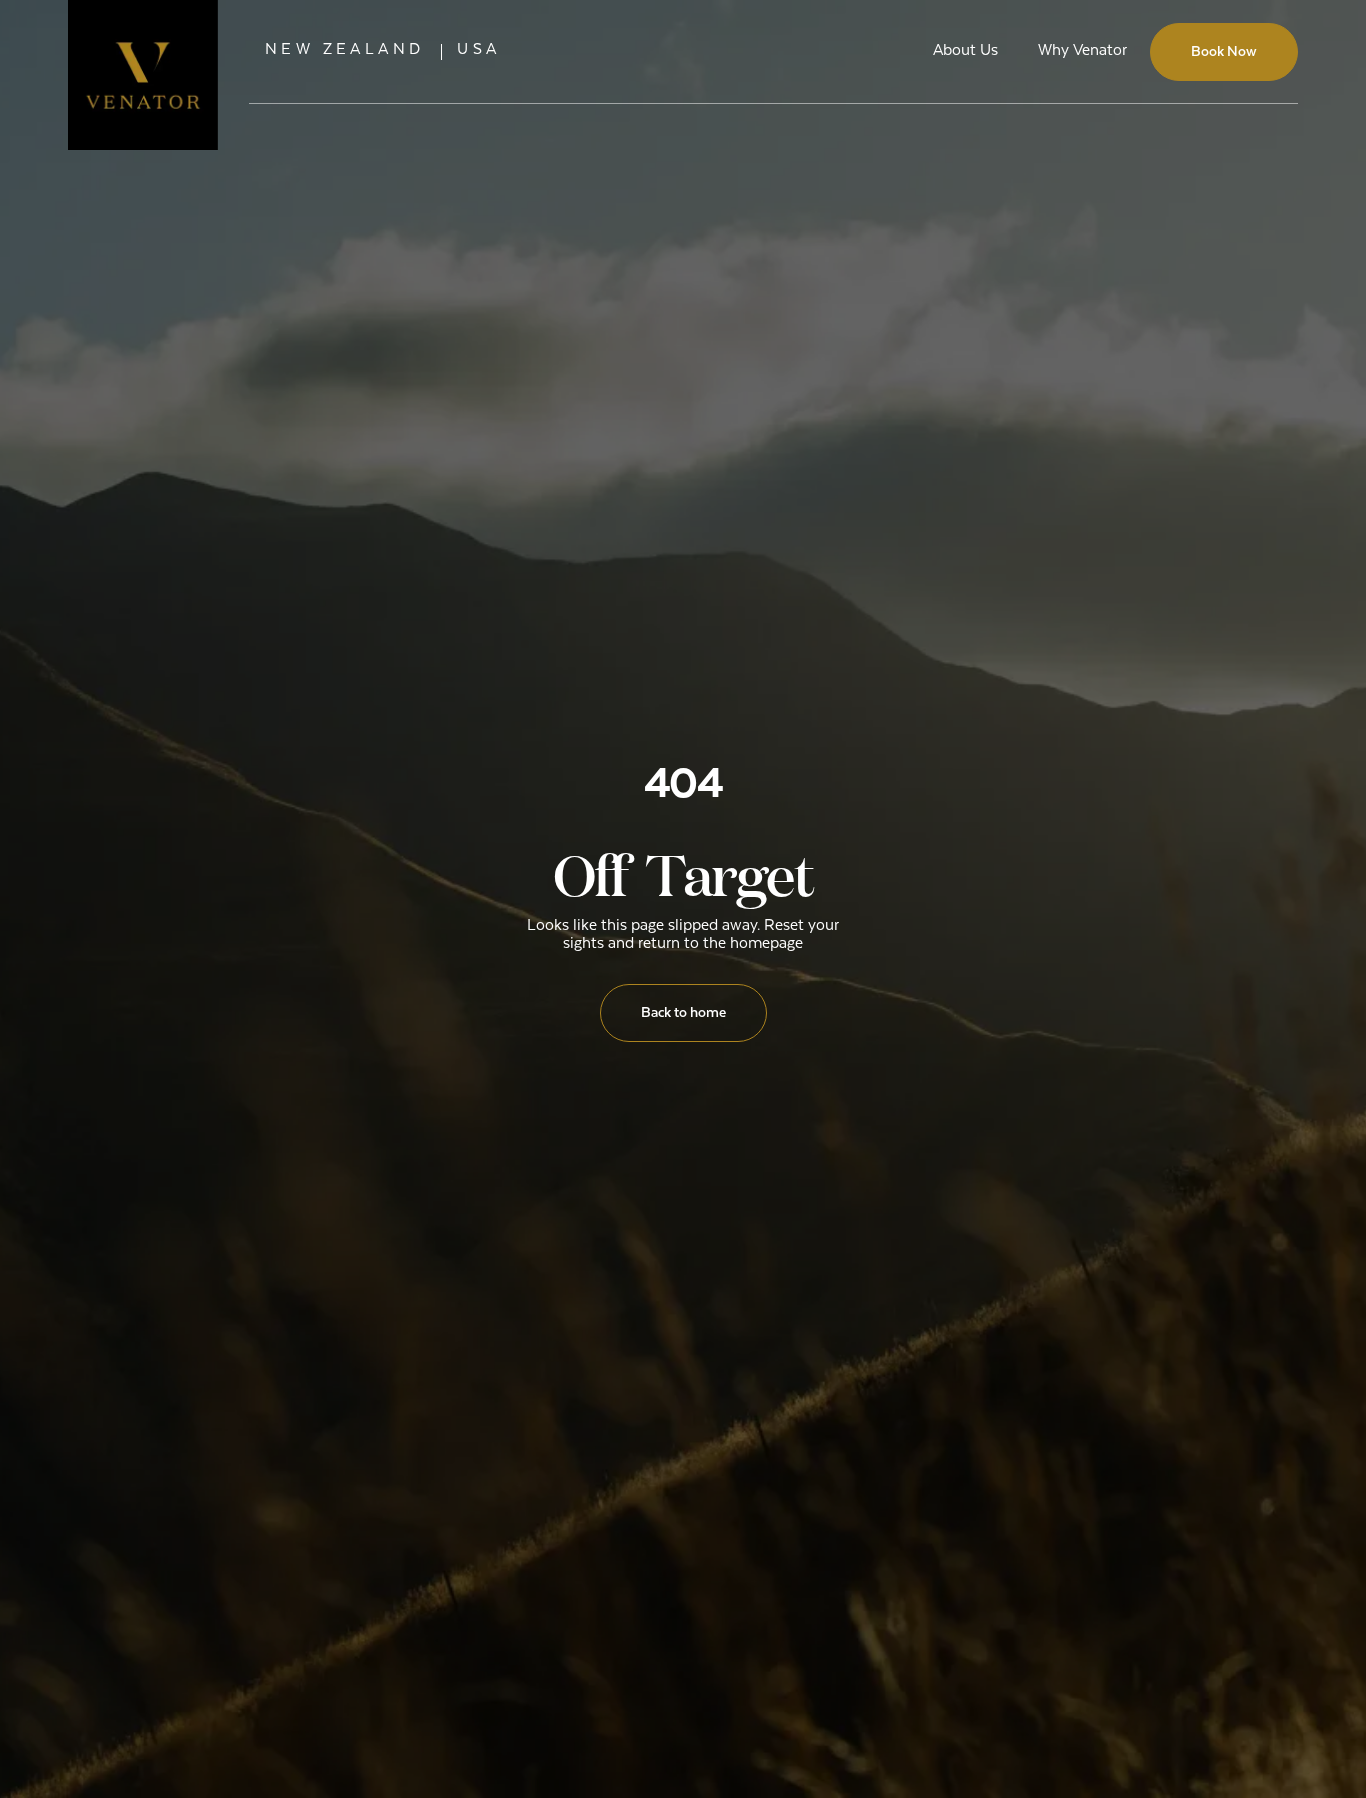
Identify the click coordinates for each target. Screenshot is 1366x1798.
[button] (345, 51)
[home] (143, 52)
